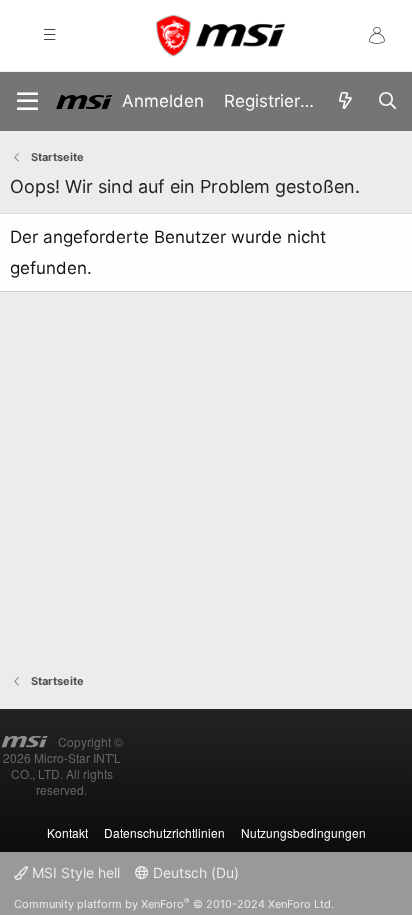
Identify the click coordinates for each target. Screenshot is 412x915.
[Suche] (387, 101)
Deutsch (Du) (194, 872)
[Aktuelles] (345, 101)
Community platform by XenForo (174, 904)
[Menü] (27, 101)
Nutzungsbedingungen (303, 832)
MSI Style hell (74, 872)
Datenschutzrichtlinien (164, 832)
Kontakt (67, 832)
